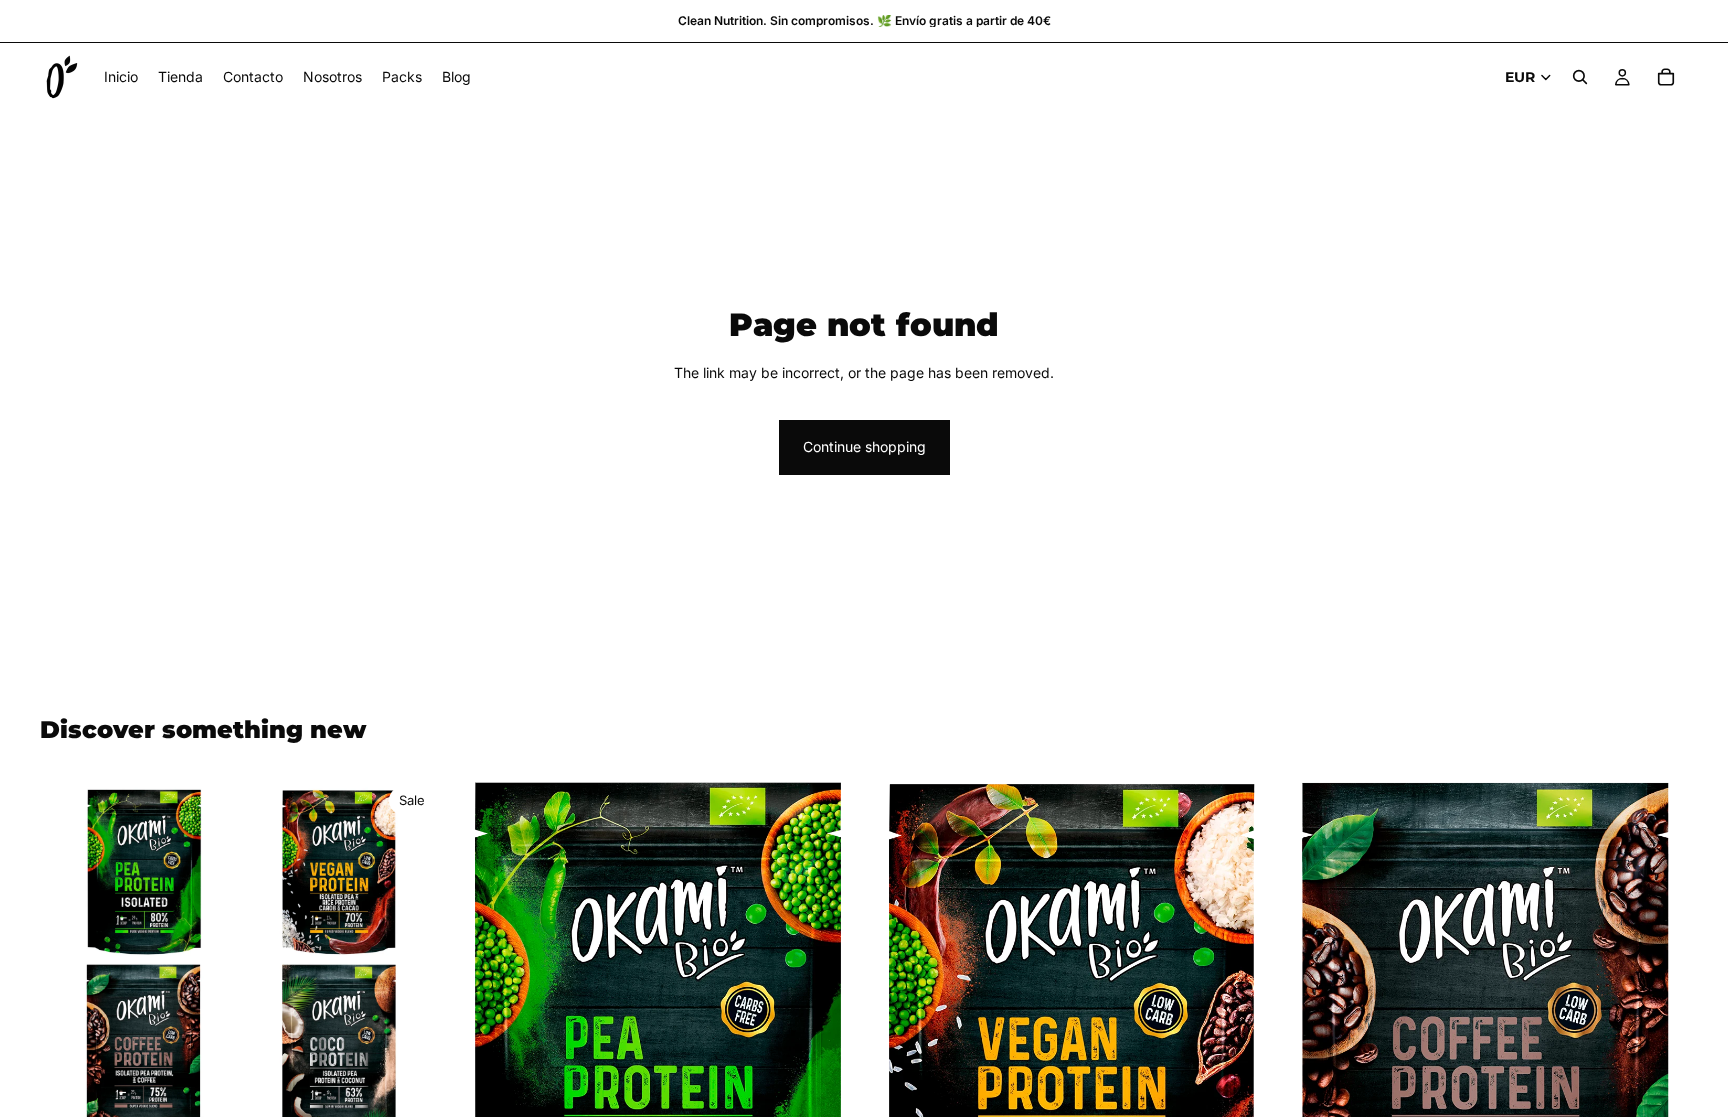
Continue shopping (864, 446)
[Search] (1580, 77)
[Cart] (1666, 77)
